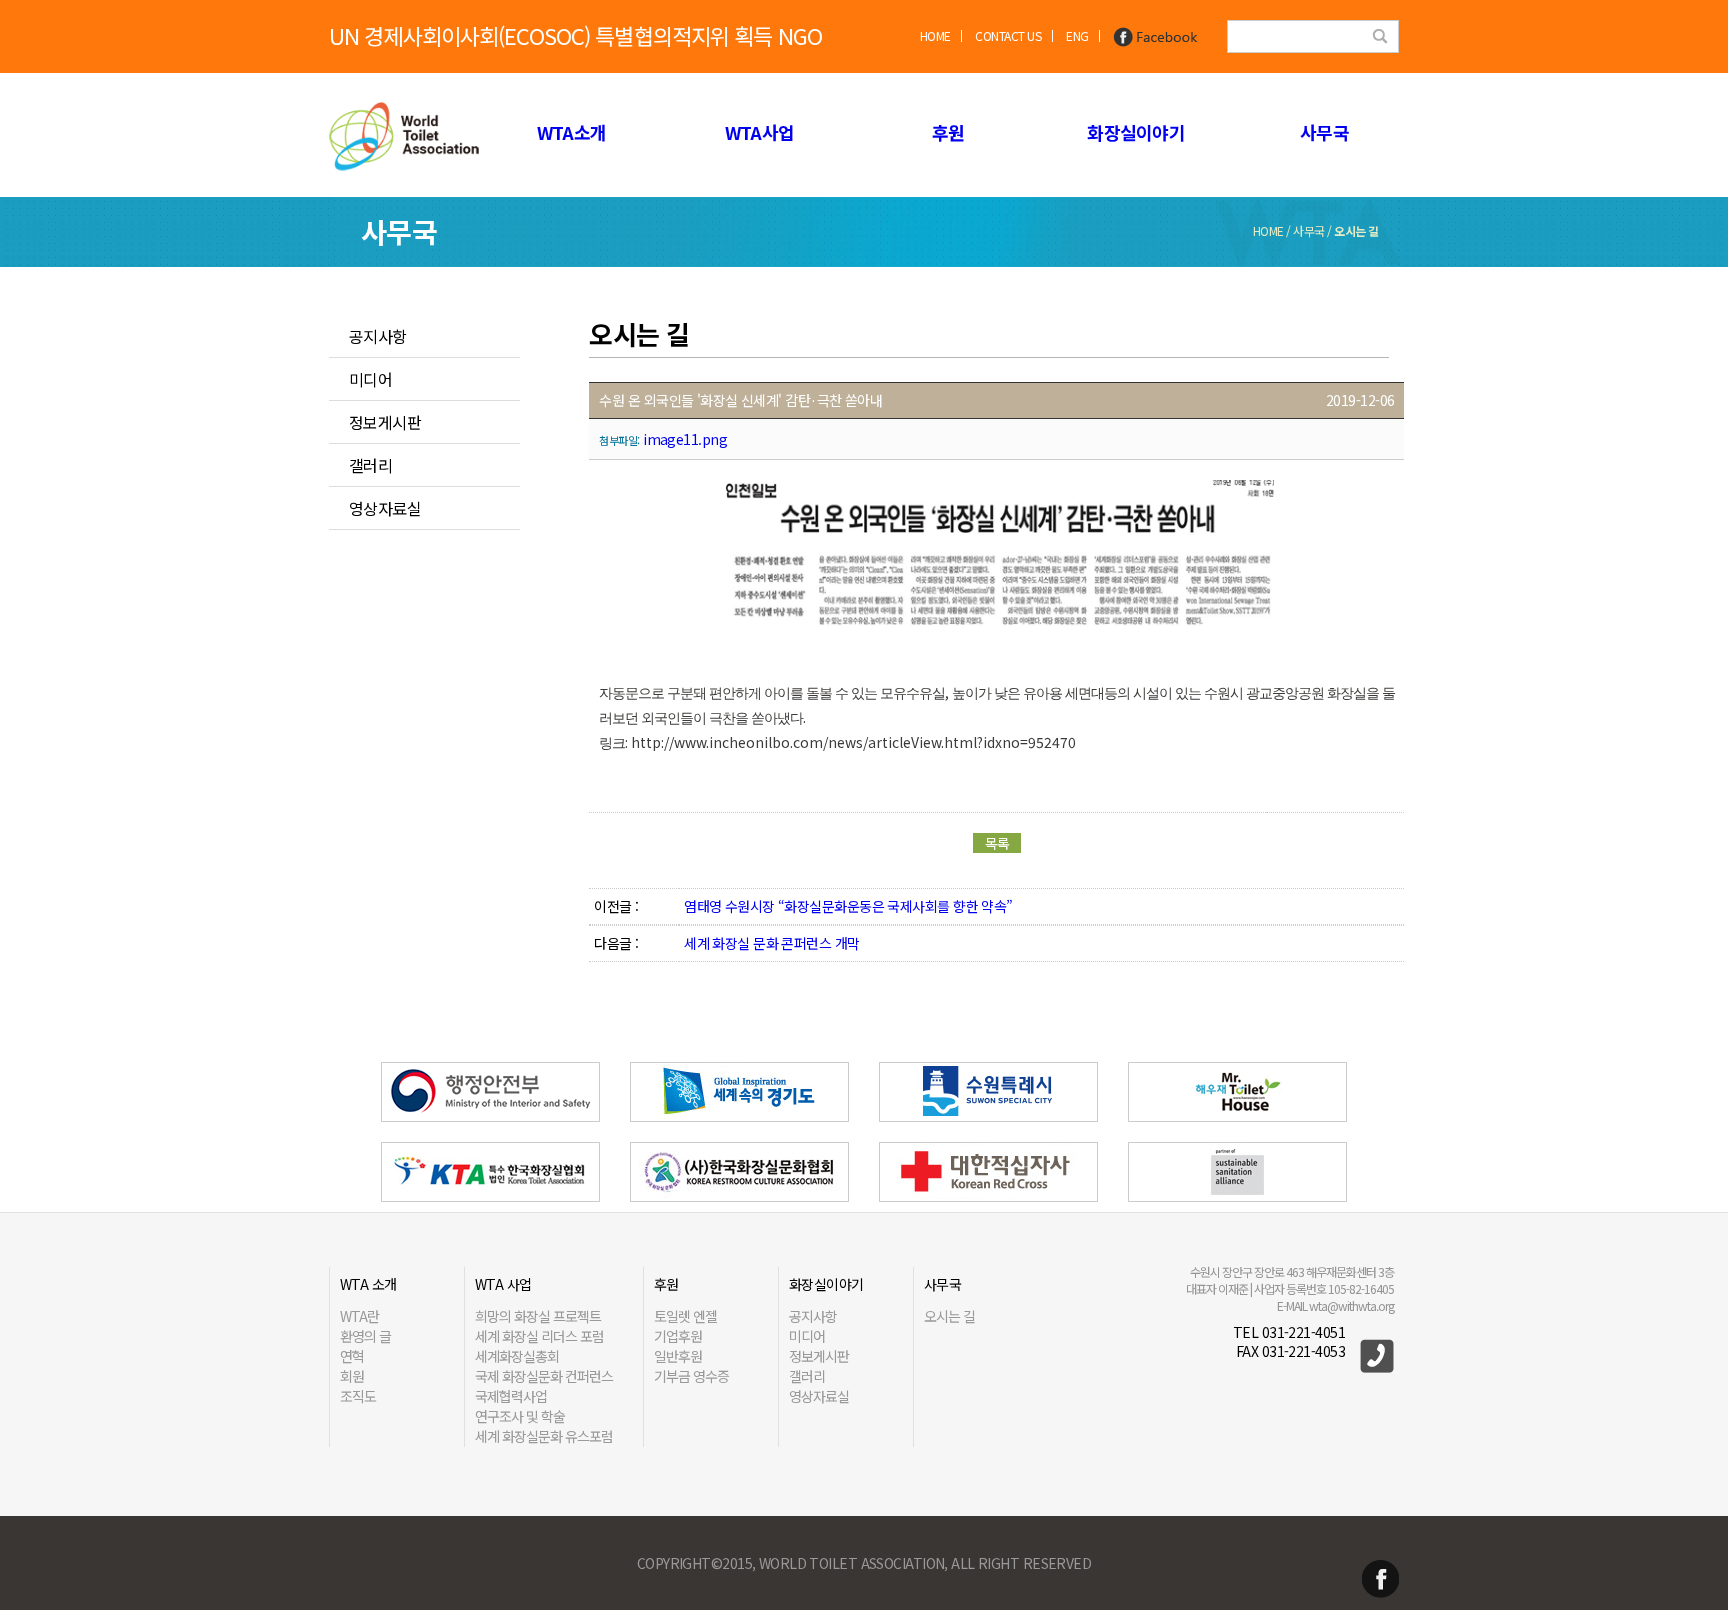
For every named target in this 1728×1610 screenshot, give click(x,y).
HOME (935, 35)
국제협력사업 (511, 1396)
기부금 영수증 (691, 1376)
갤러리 (370, 465)
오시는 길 (949, 1316)
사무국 (1324, 132)
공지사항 (378, 336)
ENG (1077, 35)
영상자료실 (385, 508)
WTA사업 (759, 132)
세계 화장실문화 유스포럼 (544, 1436)
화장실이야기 (1136, 132)
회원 (352, 1376)
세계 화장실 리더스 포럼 (539, 1336)
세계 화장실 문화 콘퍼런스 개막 (771, 943)
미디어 (370, 379)
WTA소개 (571, 132)
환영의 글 (365, 1336)
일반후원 (678, 1356)
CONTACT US (1008, 35)
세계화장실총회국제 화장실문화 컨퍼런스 (544, 1366)
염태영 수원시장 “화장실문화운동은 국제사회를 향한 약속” (848, 906)
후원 (948, 132)
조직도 (358, 1396)
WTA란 (359, 1316)
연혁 (352, 1356)
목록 (997, 843)
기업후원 (678, 1336)
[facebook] (1156, 35)
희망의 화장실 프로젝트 (538, 1316)
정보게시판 (385, 422)
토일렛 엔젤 (685, 1316)
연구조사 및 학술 (520, 1416)
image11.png (685, 439)
